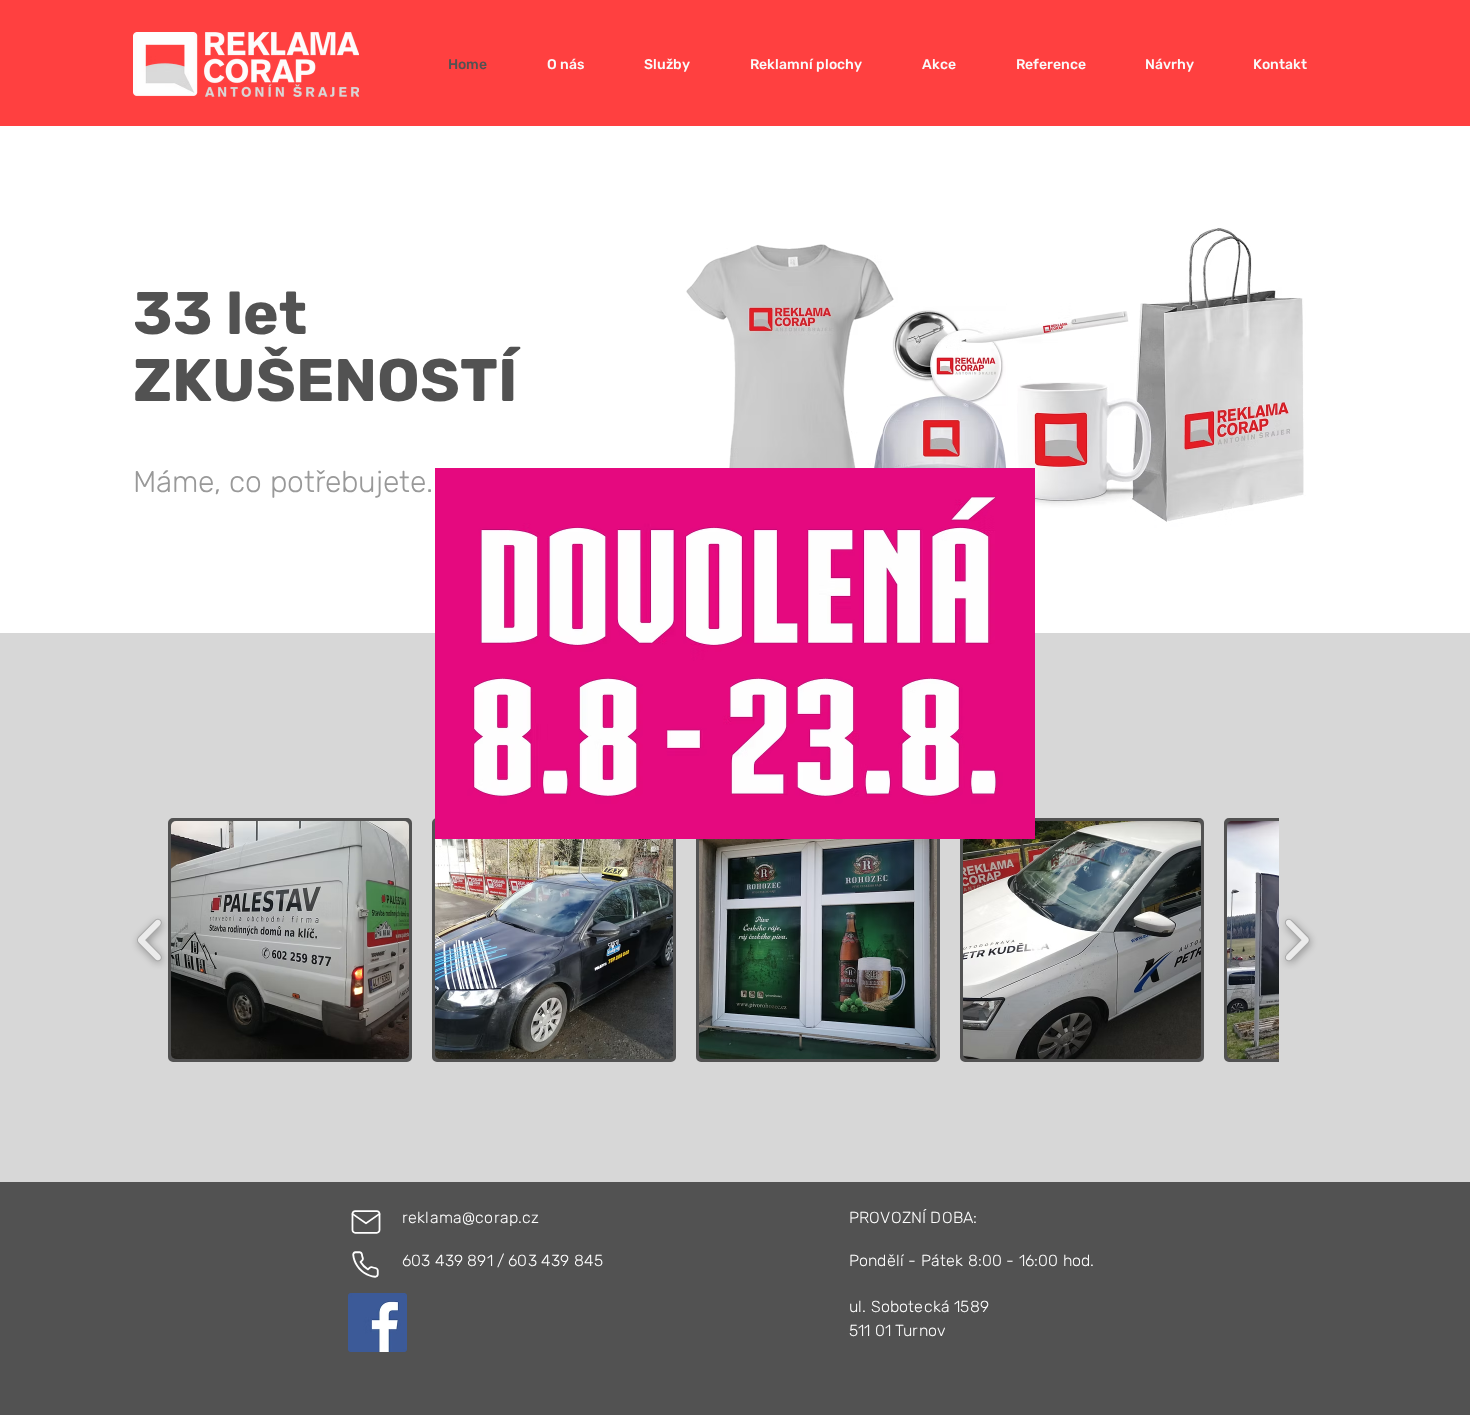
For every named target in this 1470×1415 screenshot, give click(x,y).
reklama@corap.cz (471, 1217)
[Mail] (366, 1222)
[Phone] (365, 1264)
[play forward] (1296, 940)
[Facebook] (377, 1322)
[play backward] (150, 940)
